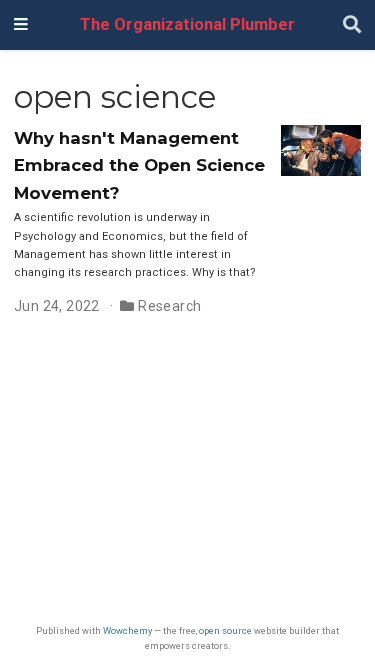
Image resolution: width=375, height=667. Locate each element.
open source (225, 630)
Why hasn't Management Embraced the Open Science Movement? (139, 165)
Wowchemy (127, 630)
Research (169, 306)
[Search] (352, 25)
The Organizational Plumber (187, 24)
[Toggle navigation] (21, 25)
